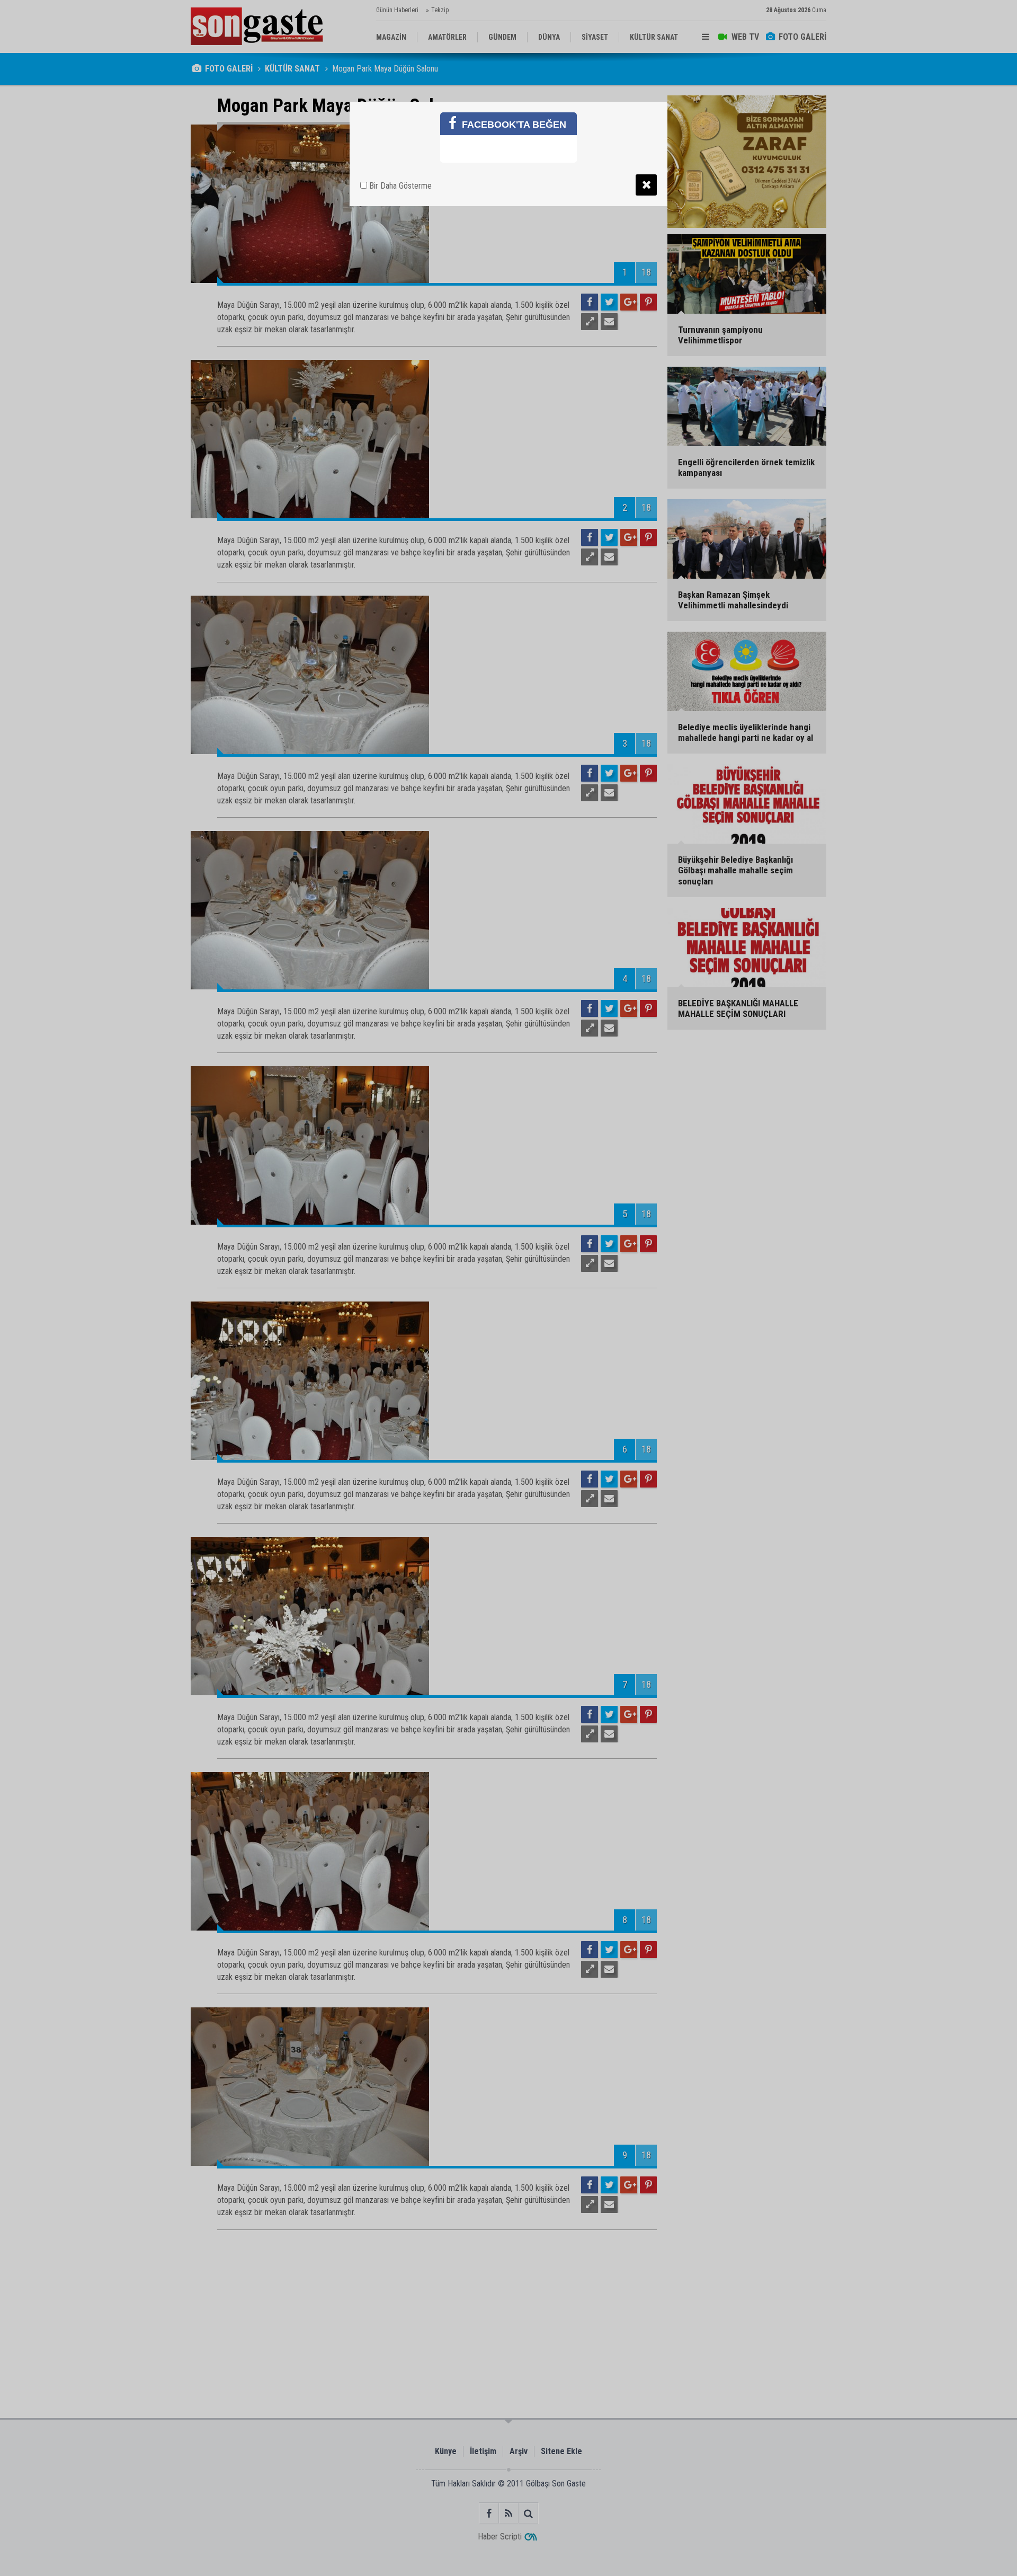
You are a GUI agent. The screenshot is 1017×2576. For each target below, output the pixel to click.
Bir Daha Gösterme (399, 186)
